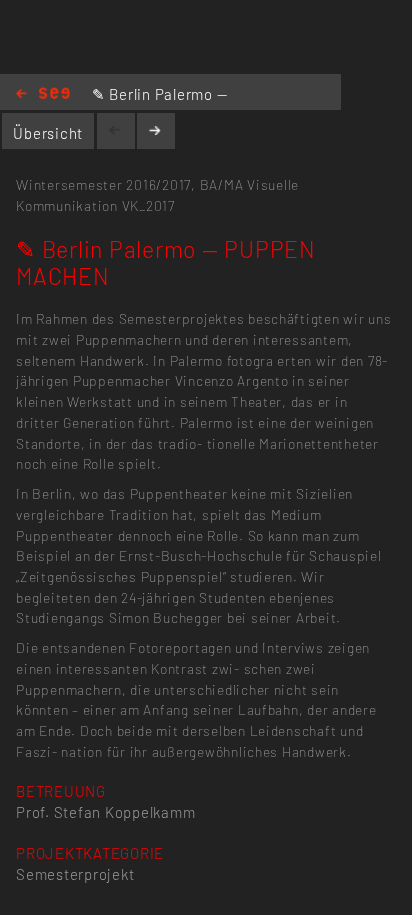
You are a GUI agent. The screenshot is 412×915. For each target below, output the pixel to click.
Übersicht (48, 133)
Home (43, 94)
